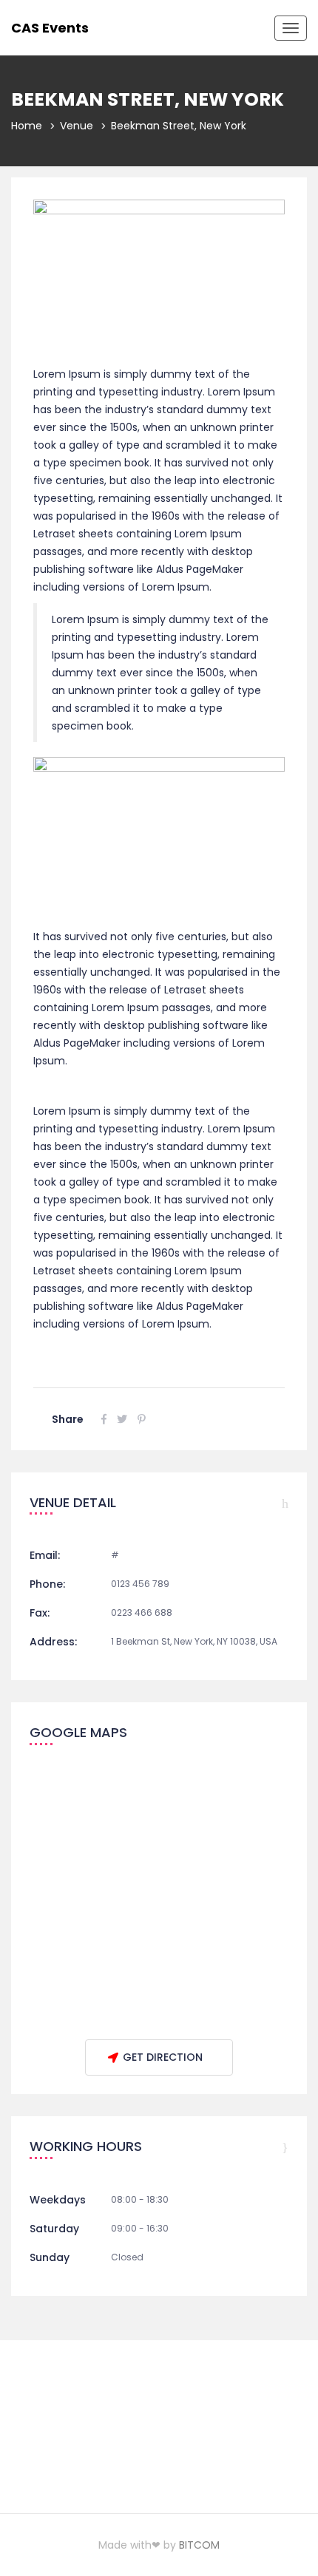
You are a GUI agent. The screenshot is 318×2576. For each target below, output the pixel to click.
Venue (77, 126)
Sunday (50, 2257)
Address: (53, 1642)
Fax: (40, 1613)
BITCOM (199, 2545)
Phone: (47, 1584)
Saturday (54, 2229)
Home (27, 126)
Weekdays (58, 2200)
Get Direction (163, 2057)
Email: (45, 1555)
